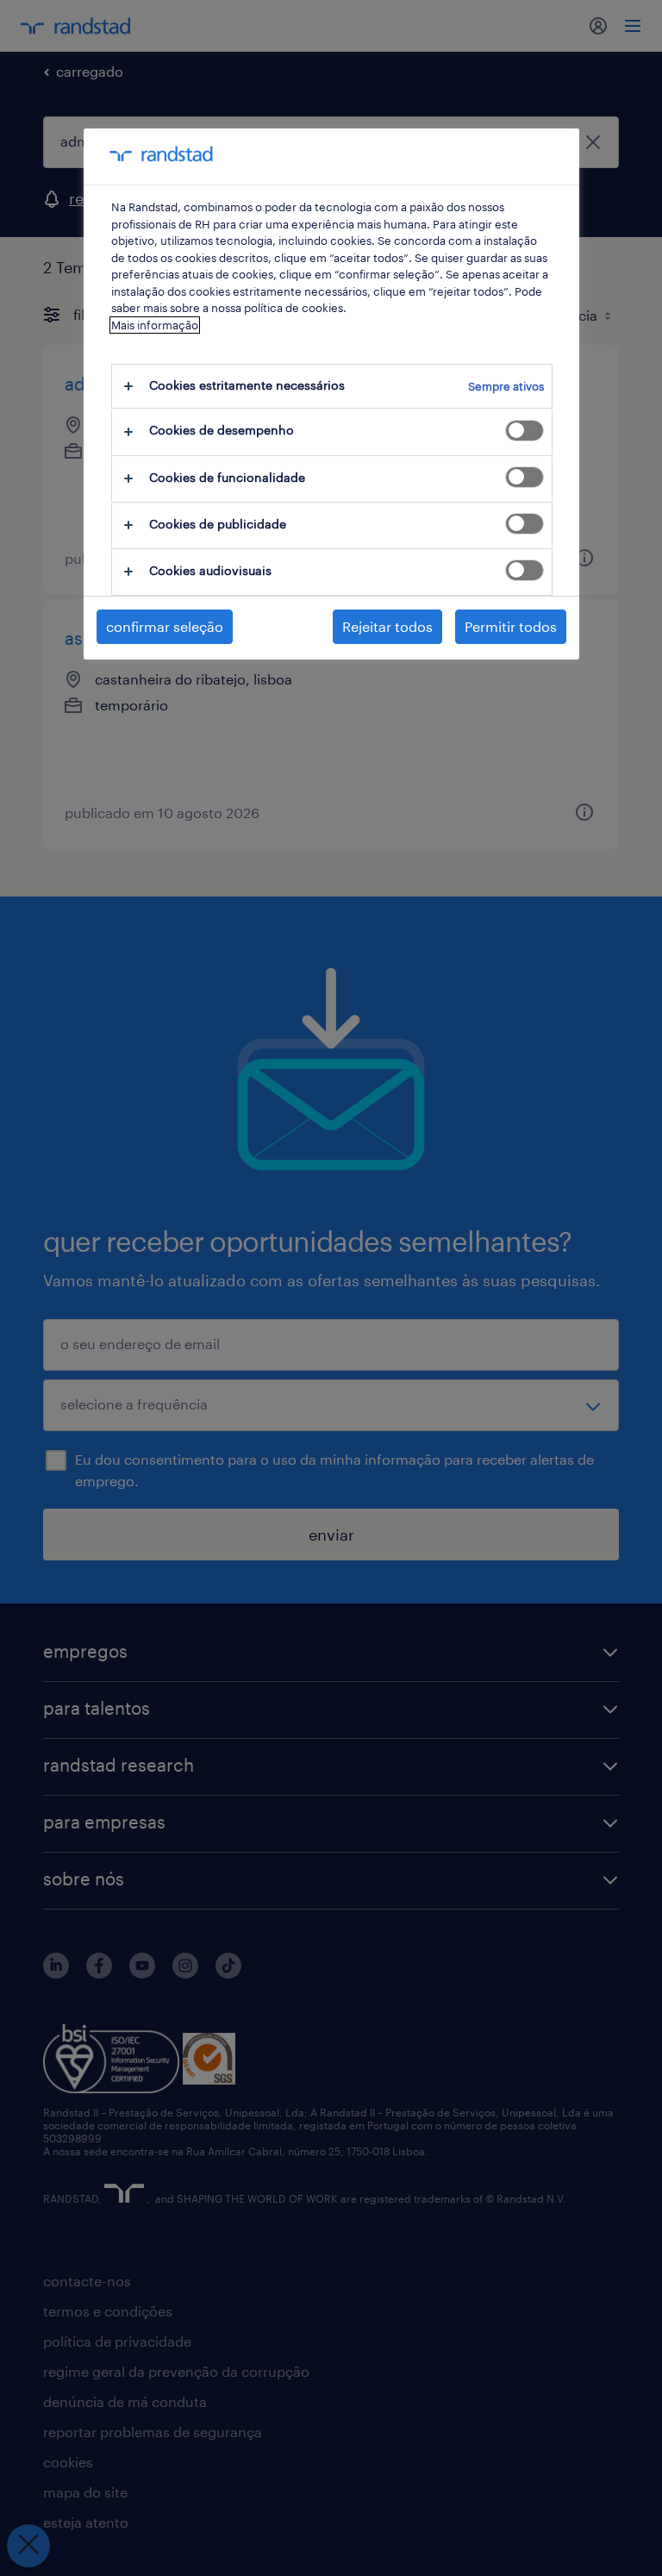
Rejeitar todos (387, 626)
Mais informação (155, 325)
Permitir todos (511, 626)
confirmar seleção (165, 626)
